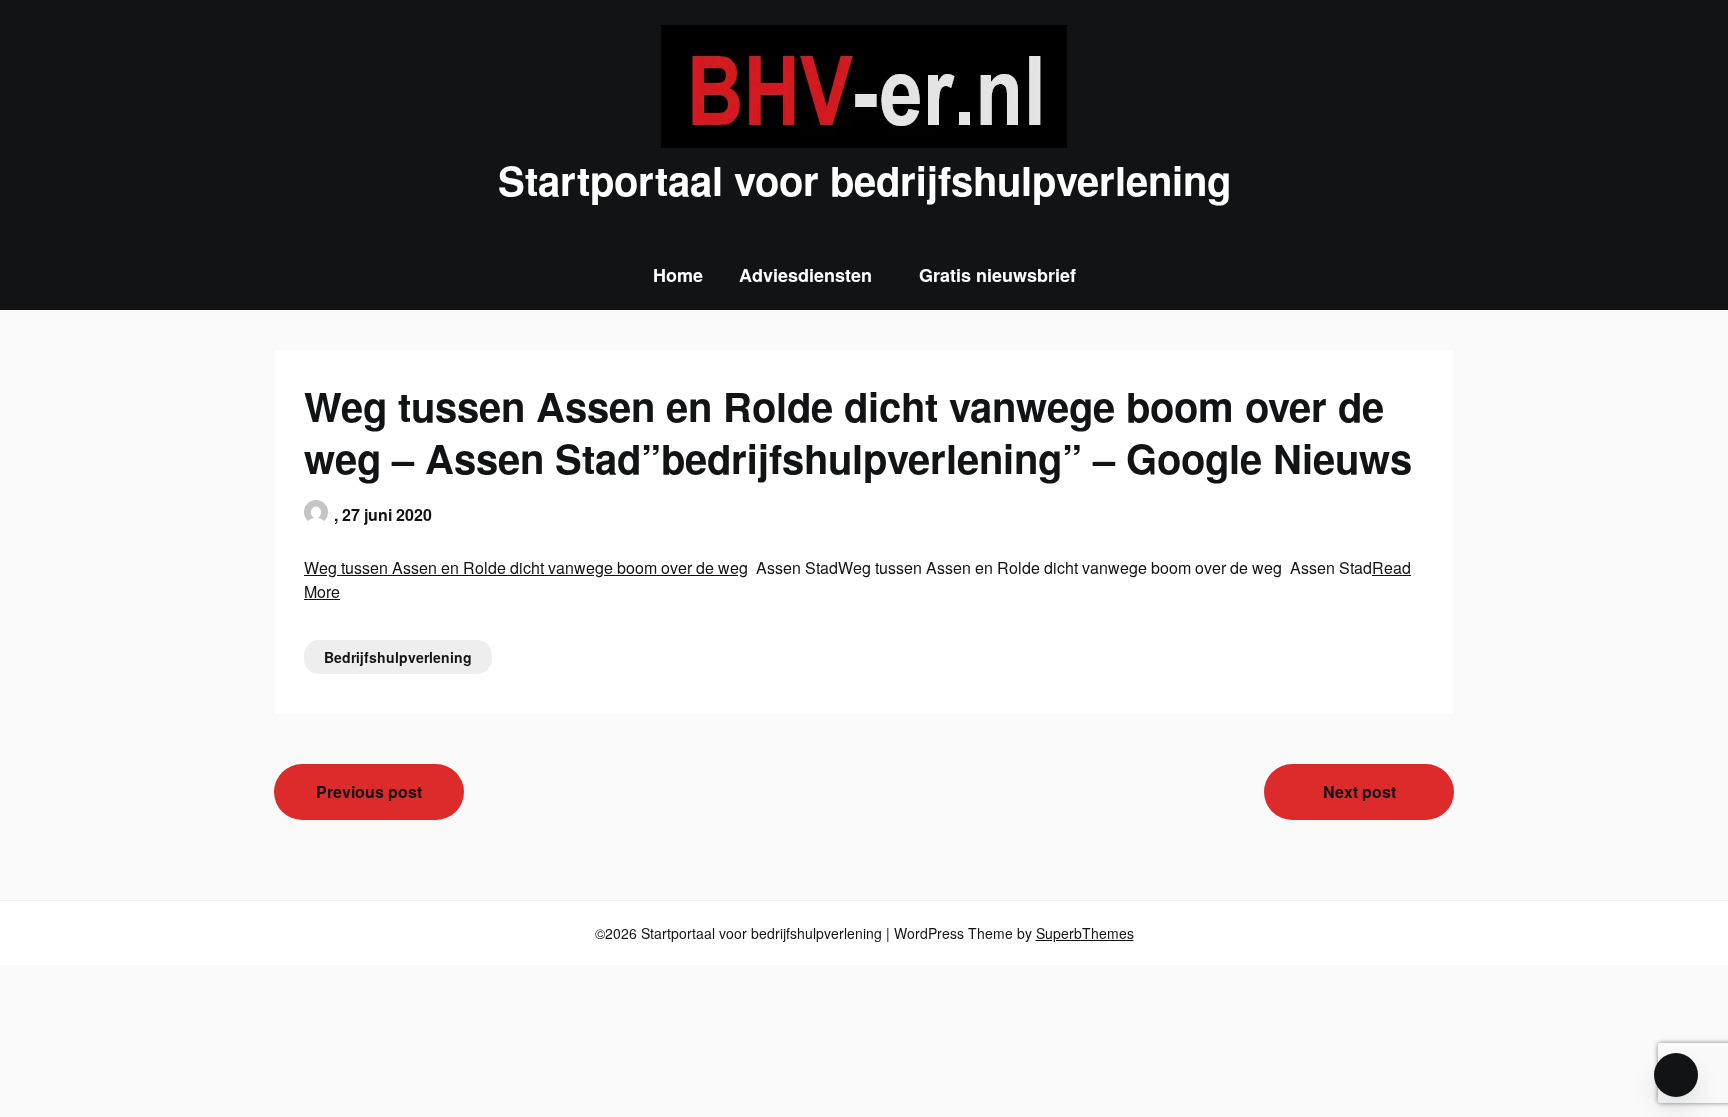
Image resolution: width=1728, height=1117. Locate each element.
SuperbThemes (1085, 933)
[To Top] (1676, 1075)
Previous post (369, 791)
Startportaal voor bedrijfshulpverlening (864, 180)
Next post (1359, 791)
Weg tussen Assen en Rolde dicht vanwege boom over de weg (526, 567)
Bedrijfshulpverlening (398, 657)
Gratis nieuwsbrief (997, 275)
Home (678, 275)
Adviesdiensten (805, 275)
